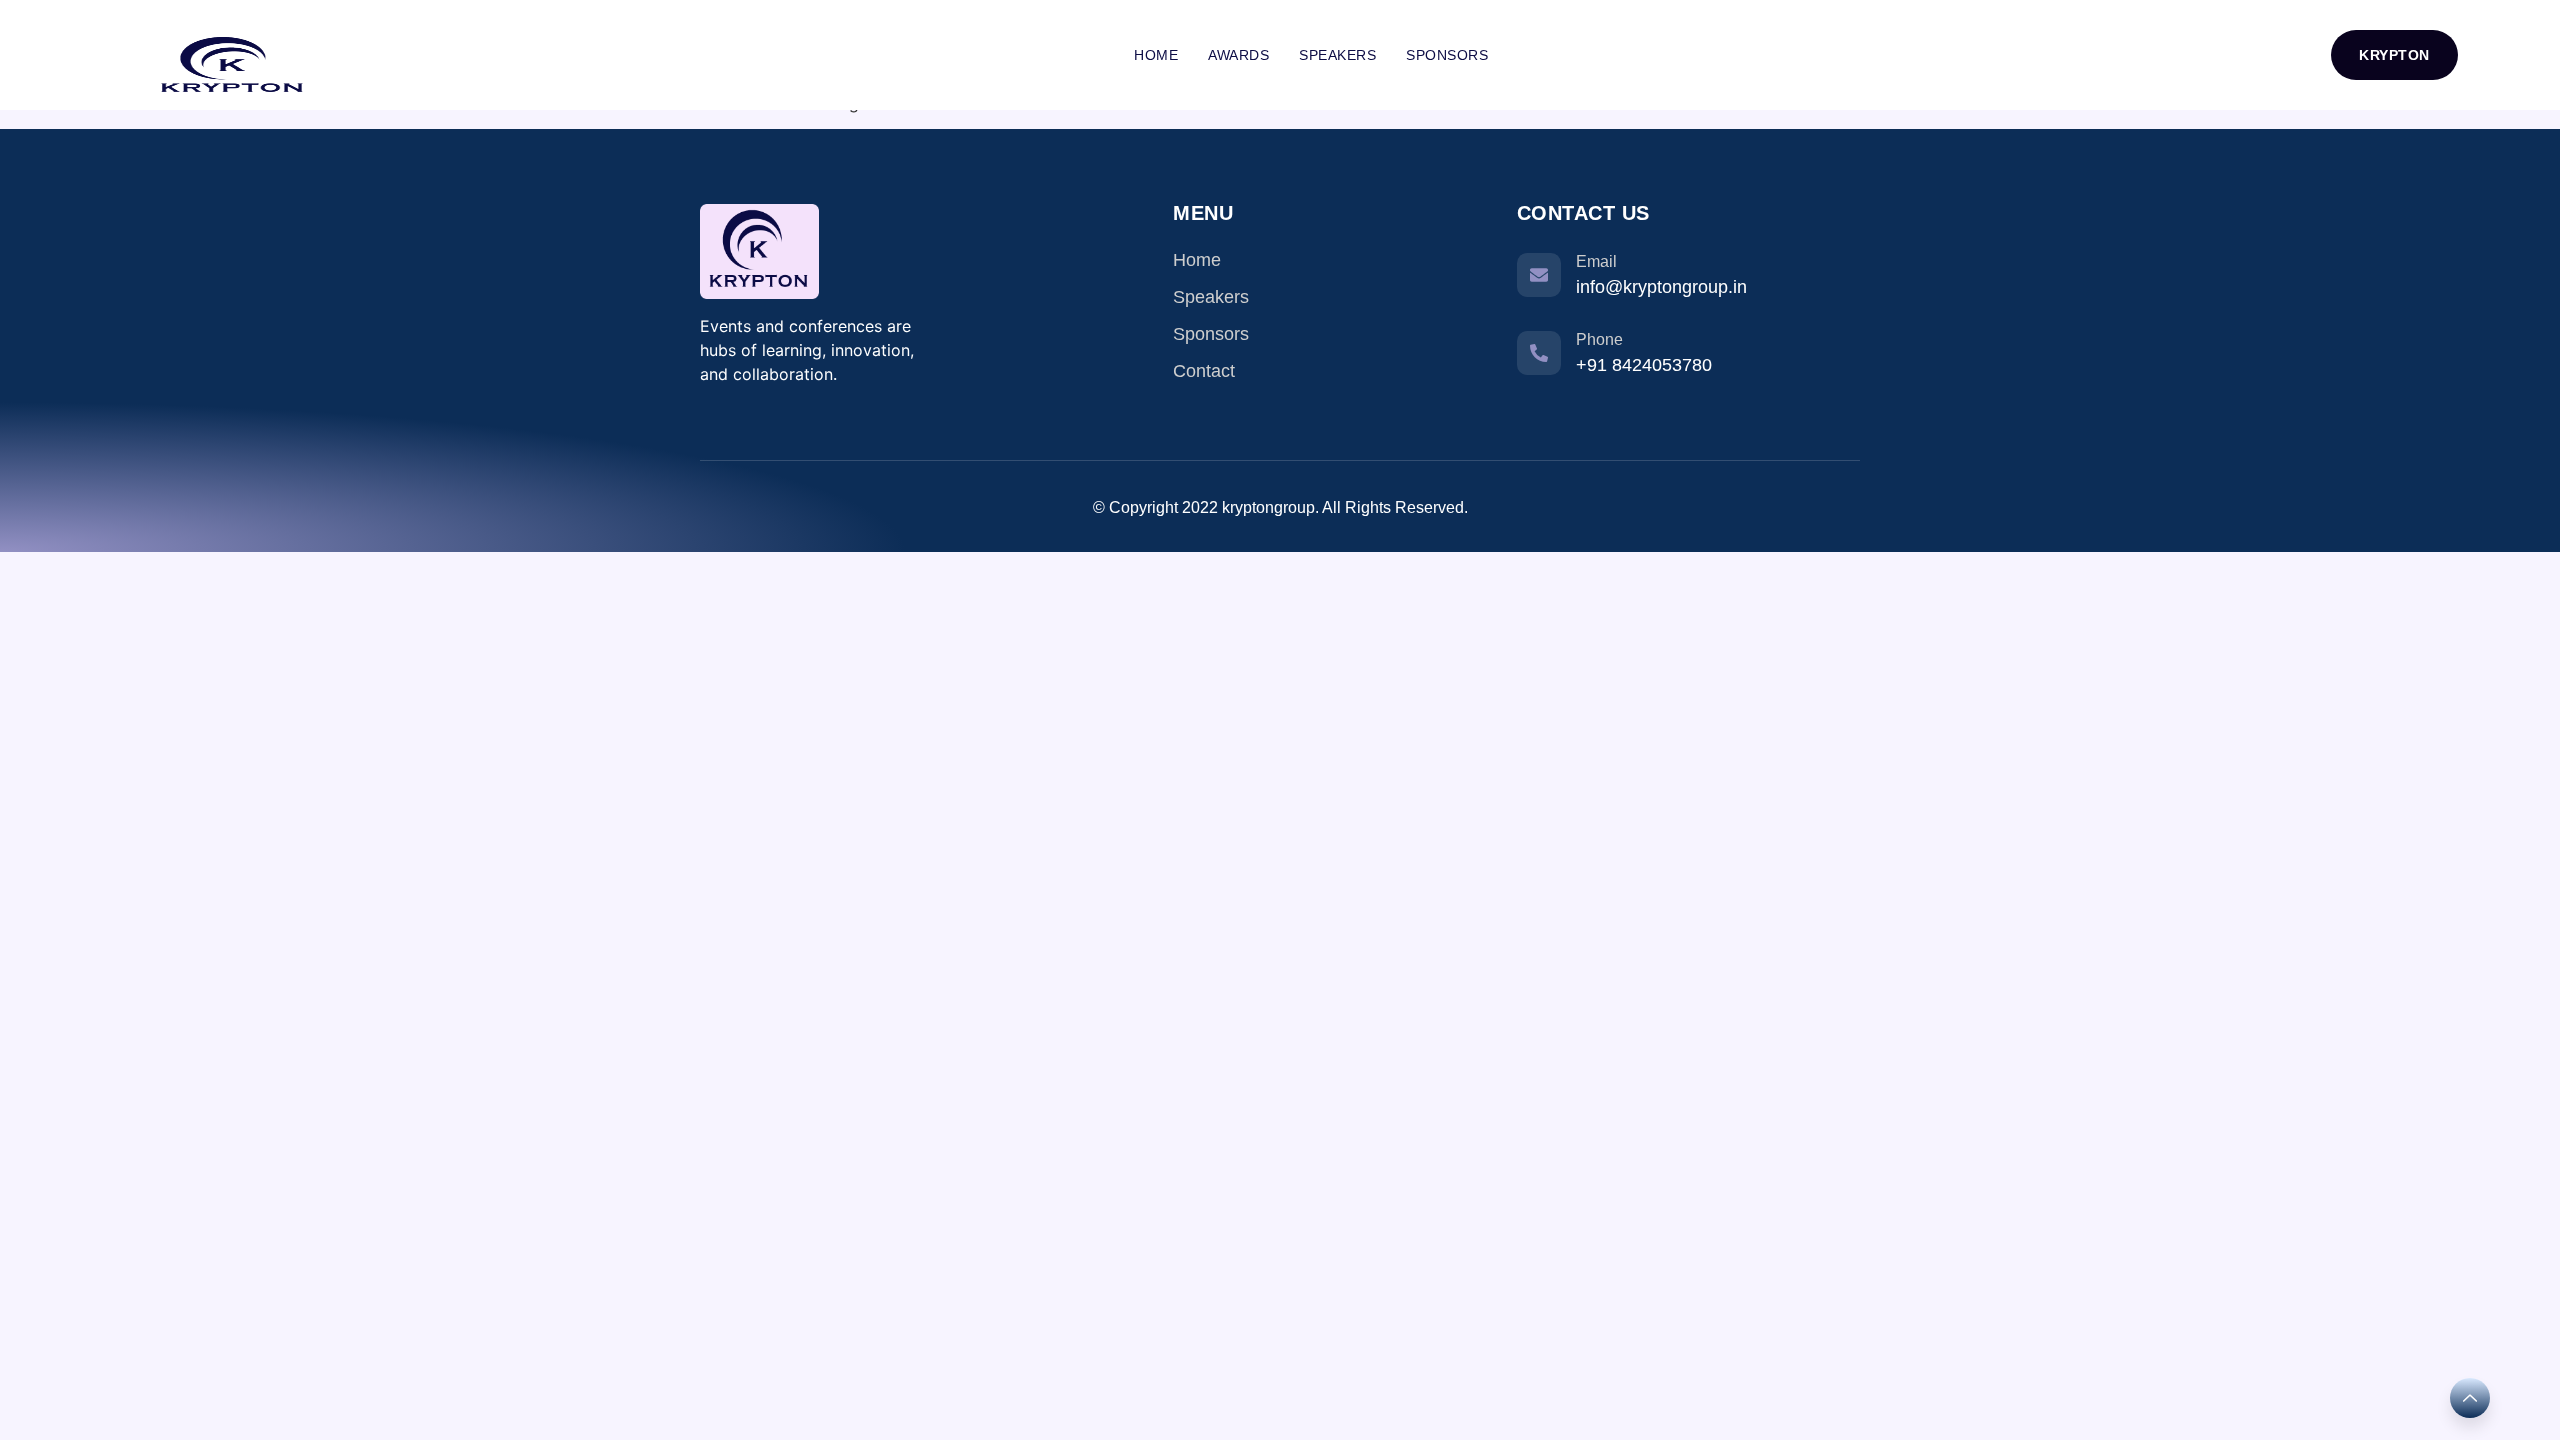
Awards (1238, 55)
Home (1156, 55)
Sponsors (1447, 55)
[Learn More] (2470, 1398)
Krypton (2394, 55)
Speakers (1337, 55)
